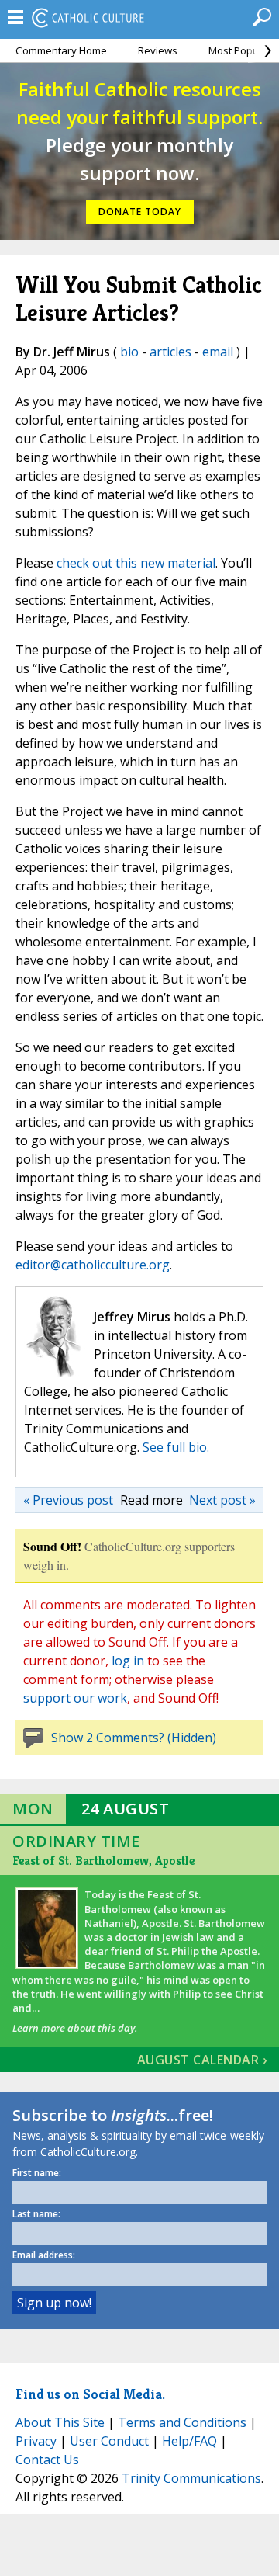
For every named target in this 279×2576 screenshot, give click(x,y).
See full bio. (176, 1447)
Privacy (36, 2441)
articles (170, 352)
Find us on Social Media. (90, 2394)
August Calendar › (202, 2060)
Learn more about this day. (75, 2028)
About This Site (60, 2422)
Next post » (222, 1500)
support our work (75, 1698)
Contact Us (47, 2460)
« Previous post (68, 1500)
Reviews (158, 50)
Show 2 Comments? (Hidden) (134, 1738)
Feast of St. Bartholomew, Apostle (103, 1861)
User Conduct (109, 2441)
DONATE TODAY (140, 212)
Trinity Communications (191, 2478)
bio (129, 352)
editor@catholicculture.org (93, 1265)
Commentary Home (61, 50)
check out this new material (136, 563)
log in (128, 1661)
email (218, 352)
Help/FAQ (189, 2441)
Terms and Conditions (182, 2422)
